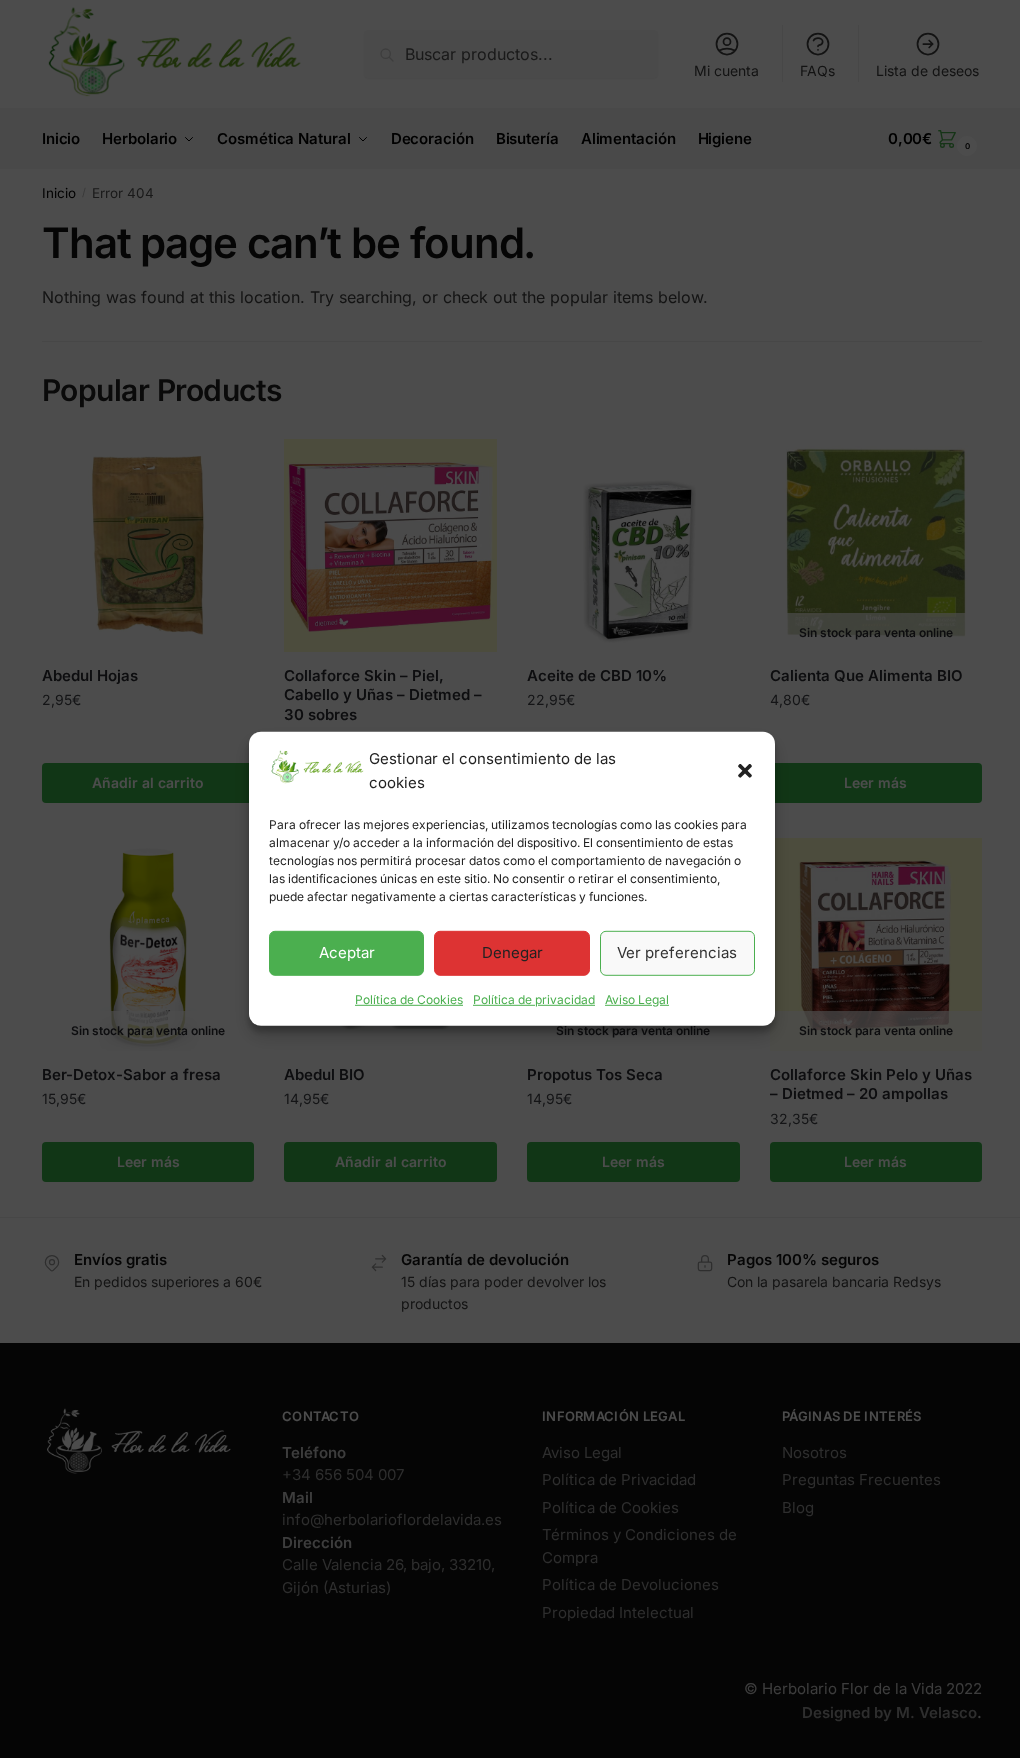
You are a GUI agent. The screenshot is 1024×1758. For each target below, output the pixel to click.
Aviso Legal (637, 998)
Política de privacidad (534, 998)
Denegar (512, 952)
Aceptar (347, 952)
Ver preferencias (677, 952)
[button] (745, 771)
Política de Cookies (409, 998)
